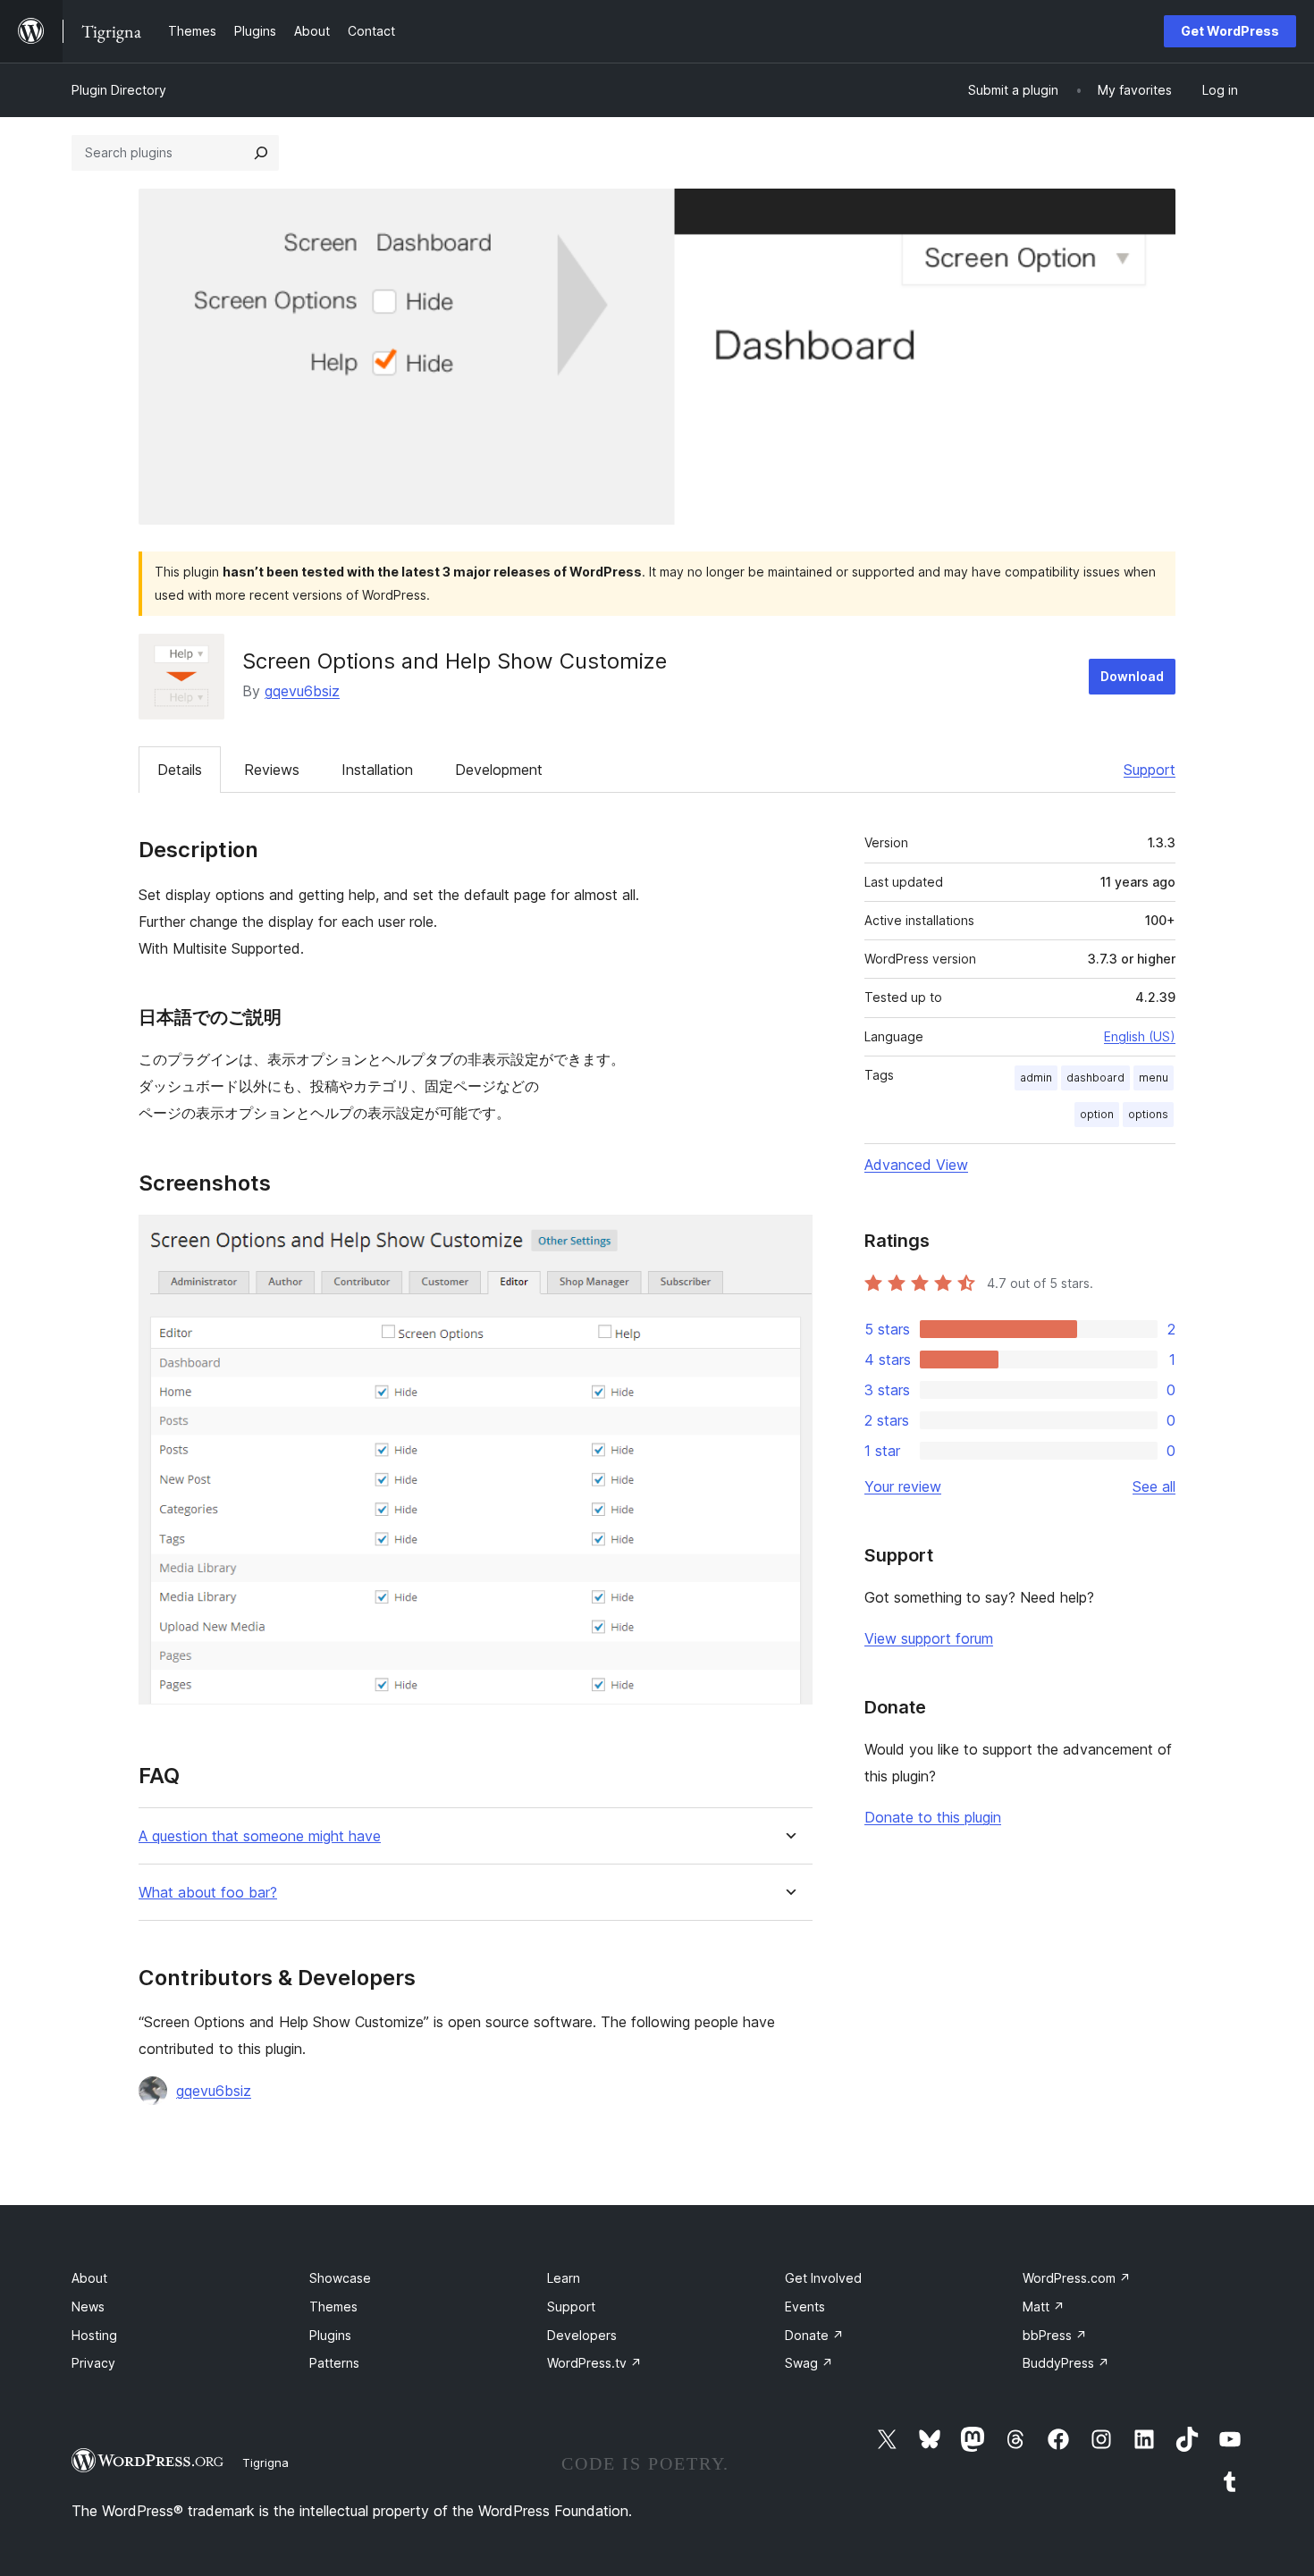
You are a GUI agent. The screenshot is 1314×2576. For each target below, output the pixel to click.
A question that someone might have (260, 1836)
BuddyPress (1066, 2363)
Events (805, 2307)
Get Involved (823, 2278)
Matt (1044, 2307)
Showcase (340, 2278)
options (1148, 1114)
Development (499, 770)
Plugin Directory (119, 90)
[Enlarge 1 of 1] (788, 1239)
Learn (564, 2278)
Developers (582, 2335)
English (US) (1140, 1036)
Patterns (334, 2363)
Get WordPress (1230, 31)
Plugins (330, 2335)
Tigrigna (265, 2462)
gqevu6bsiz (302, 691)
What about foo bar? (208, 1893)
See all (1154, 1486)
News (88, 2307)
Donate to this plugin (933, 1817)
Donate (814, 2335)
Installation (377, 770)
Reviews (272, 770)
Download (1132, 676)
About (89, 2278)
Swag (809, 2363)
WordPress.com (1077, 2278)
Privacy (93, 2363)
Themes (333, 2307)
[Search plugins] (261, 153)
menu (1154, 1078)
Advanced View (916, 1165)
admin (1036, 1078)
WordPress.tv (594, 2363)
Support (1150, 770)
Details (180, 770)
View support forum (929, 1638)
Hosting (94, 2335)
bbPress (1055, 2335)
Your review (903, 1486)
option (1097, 1114)
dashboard (1095, 1078)
